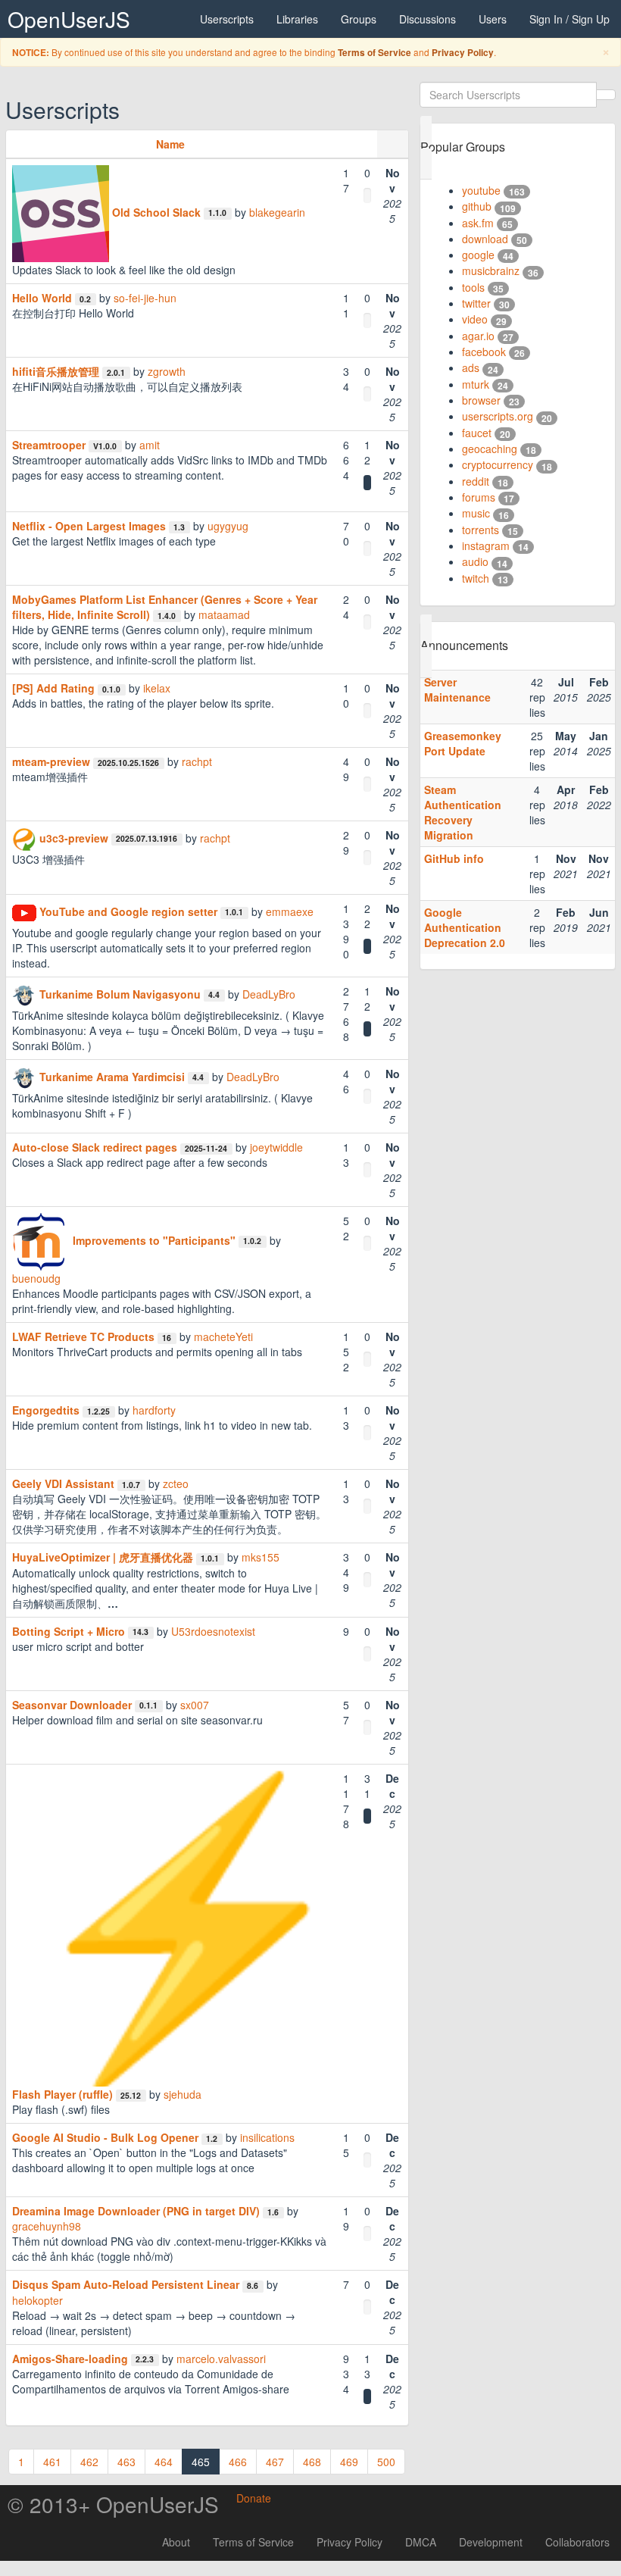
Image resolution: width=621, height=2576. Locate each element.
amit (150, 445)
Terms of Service (374, 53)
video (475, 319)
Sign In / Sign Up (570, 19)
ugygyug (228, 526)
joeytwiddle (276, 1147)
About (176, 2542)
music (476, 513)
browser (481, 400)
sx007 (195, 1705)
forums (479, 497)
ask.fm (478, 223)
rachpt (197, 761)
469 (349, 2462)
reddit (476, 481)
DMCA (421, 2542)
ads (471, 367)
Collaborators (577, 2542)
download (485, 239)
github (477, 206)
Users (493, 19)
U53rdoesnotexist (213, 1631)
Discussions (428, 19)
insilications (267, 2137)
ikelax (157, 688)
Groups (359, 19)
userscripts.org (498, 416)
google (478, 255)
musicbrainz (491, 270)
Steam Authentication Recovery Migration (463, 812)
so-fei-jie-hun (145, 298)
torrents (481, 530)
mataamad (224, 614)
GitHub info (454, 858)
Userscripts (227, 19)
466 (238, 2462)
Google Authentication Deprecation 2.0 (465, 927)
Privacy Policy (463, 53)
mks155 (261, 1557)
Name (170, 144)
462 (89, 2462)
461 (52, 2462)
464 (164, 2462)
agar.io (478, 336)
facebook (484, 352)
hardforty (154, 1410)
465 (201, 2462)
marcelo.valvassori (221, 2359)
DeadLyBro (269, 994)
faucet (477, 433)
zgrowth (167, 371)
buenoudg (36, 1278)
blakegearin (277, 212)
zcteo (176, 1483)
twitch (476, 578)
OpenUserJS (69, 19)
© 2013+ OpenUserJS (113, 2504)
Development (491, 2542)
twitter (476, 303)
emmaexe (290, 911)
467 (275, 2462)
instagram (486, 546)
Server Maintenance (457, 689)
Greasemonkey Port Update (463, 743)
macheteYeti (223, 1336)
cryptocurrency (498, 464)
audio (475, 561)
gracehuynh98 (47, 2226)
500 (386, 2462)
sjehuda (183, 2094)
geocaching (490, 449)
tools (473, 287)
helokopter (37, 2300)
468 (312, 2462)
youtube (481, 190)
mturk (476, 384)
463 (126, 2462)
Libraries (297, 19)
